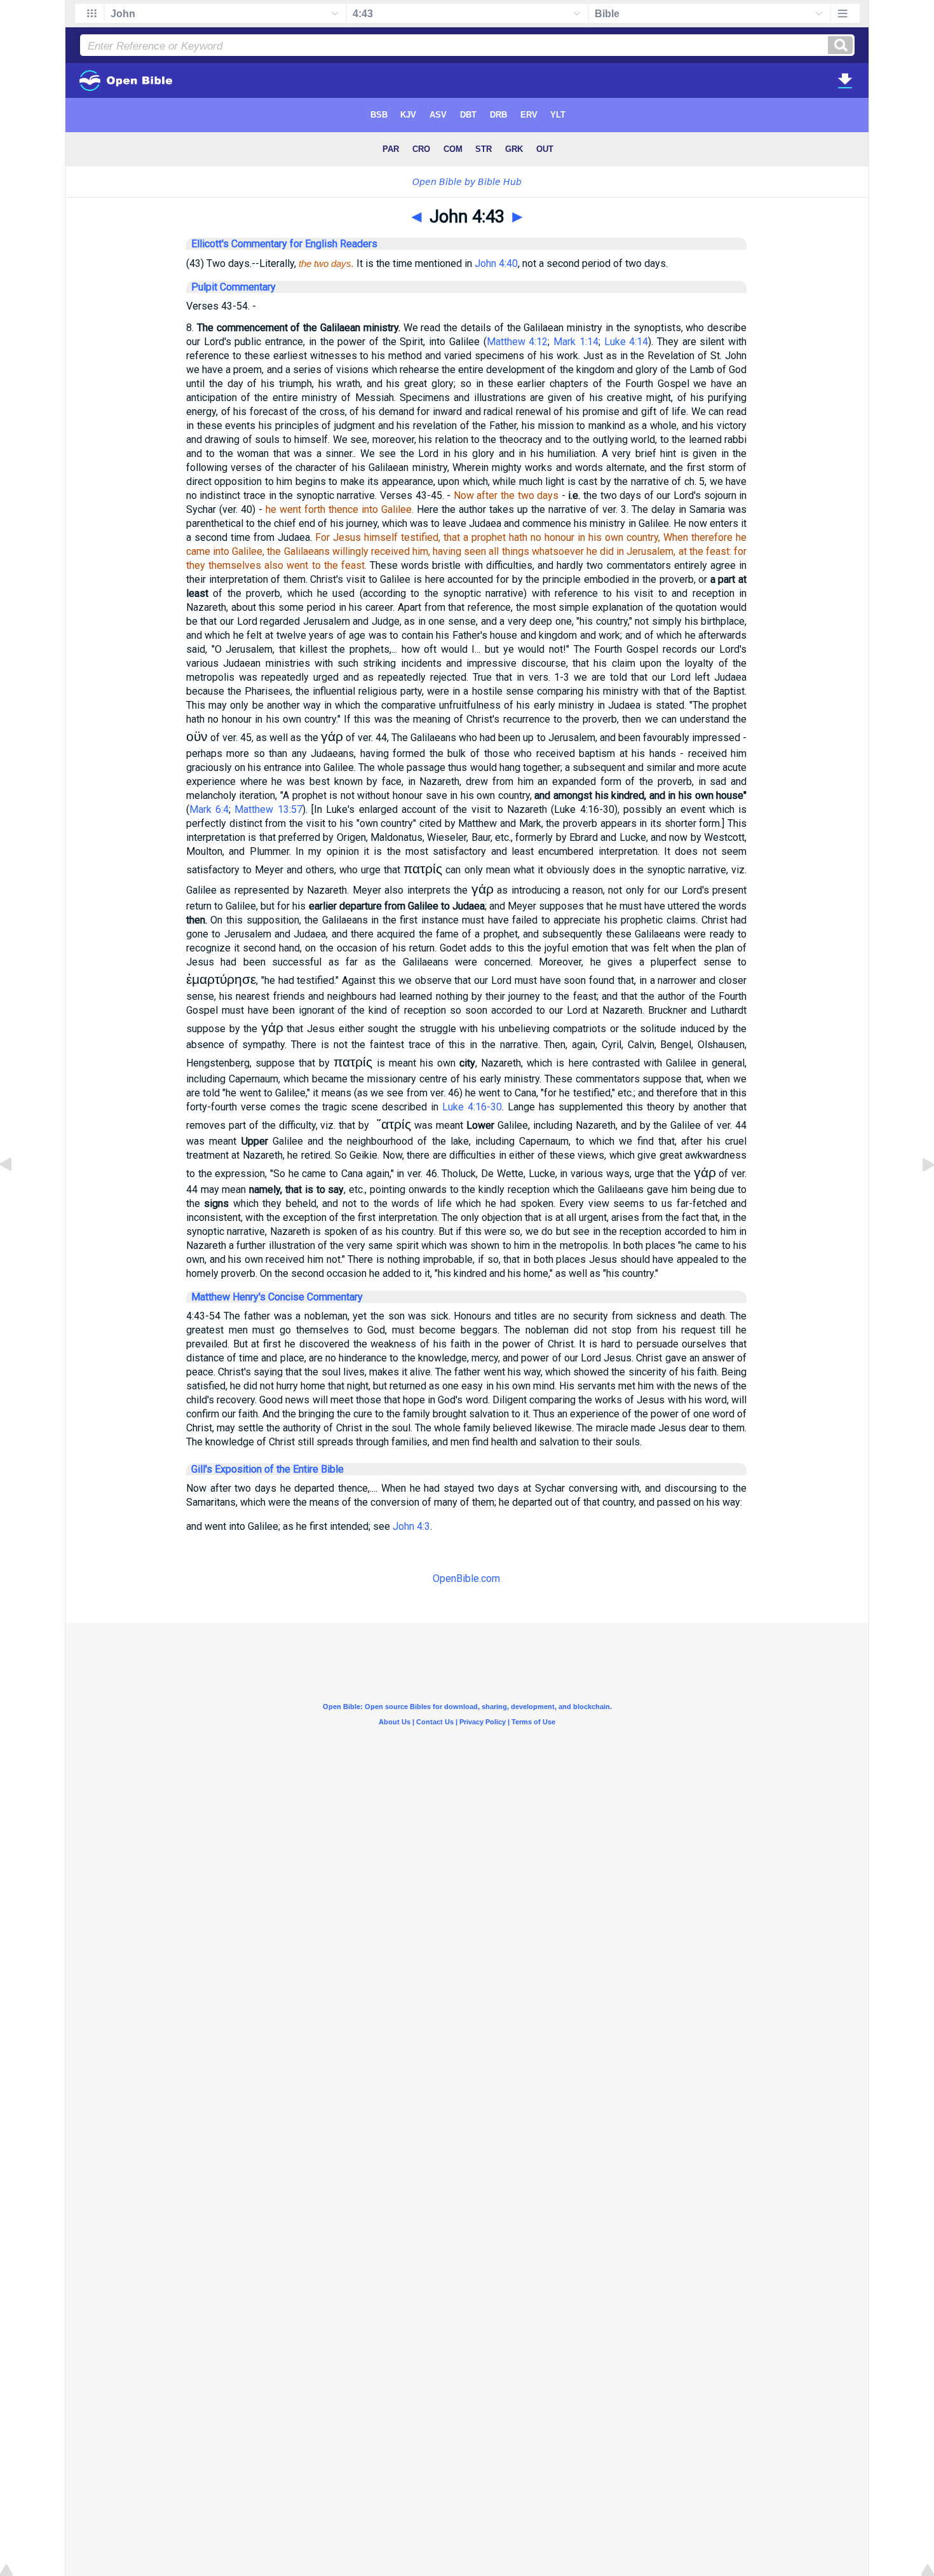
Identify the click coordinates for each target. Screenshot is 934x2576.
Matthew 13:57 (268, 809)
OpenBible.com (466, 1578)
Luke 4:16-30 (472, 1107)
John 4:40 (496, 263)
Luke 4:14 (626, 342)
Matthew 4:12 (518, 342)
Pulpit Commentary (233, 287)
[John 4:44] (918, 1193)
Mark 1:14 (576, 342)
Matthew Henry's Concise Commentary (277, 1297)
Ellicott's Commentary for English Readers (284, 244)
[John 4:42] (16, 1193)
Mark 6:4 (209, 809)
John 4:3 (411, 1526)
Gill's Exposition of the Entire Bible (267, 1469)
